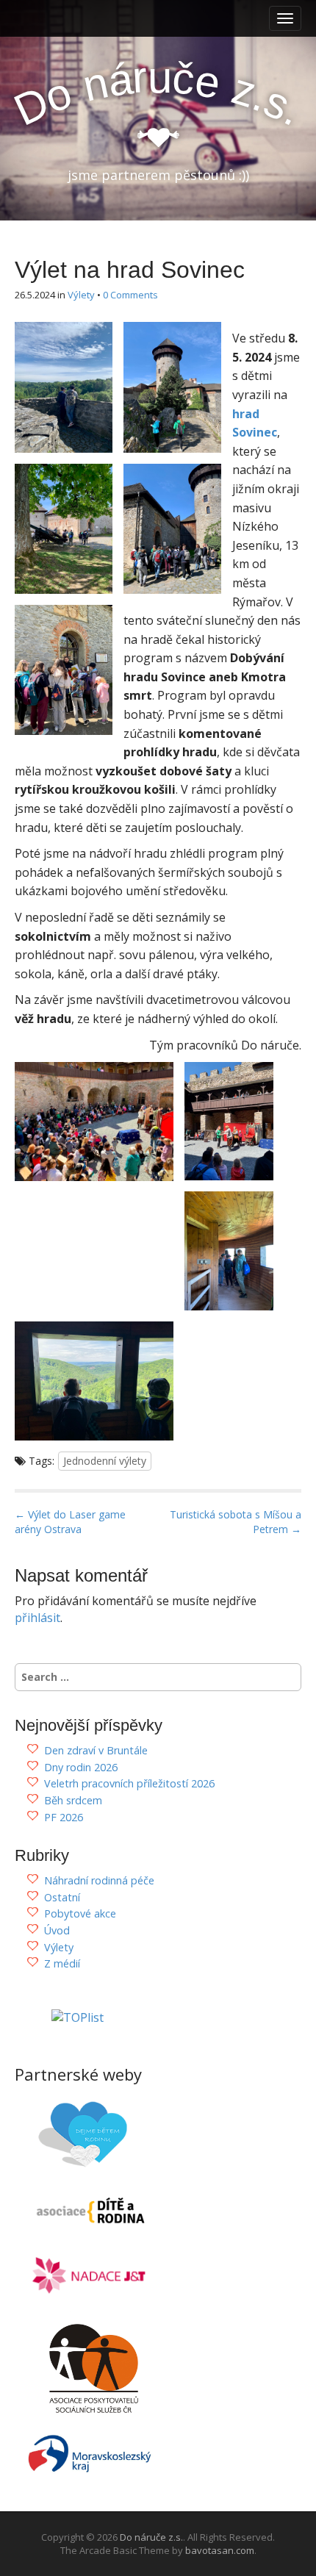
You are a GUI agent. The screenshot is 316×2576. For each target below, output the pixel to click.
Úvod (57, 1930)
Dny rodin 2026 (81, 1767)
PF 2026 (64, 1817)
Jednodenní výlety (105, 1461)
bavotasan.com (220, 2550)
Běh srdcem (73, 1800)
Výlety (81, 295)
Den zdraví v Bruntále (96, 1750)
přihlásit (37, 1618)
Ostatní (62, 1897)
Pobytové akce (80, 1913)
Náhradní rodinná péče (99, 1880)
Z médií (62, 1963)
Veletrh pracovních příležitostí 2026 (129, 1783)
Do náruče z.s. (151, 2537)
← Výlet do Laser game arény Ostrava (70, 1522)
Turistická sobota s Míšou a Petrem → (236, 1522)
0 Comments (130, 295)
